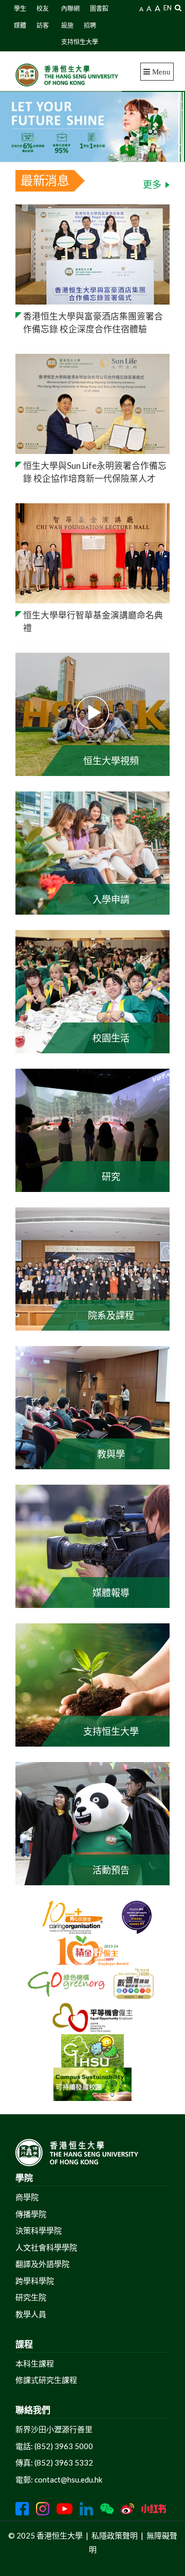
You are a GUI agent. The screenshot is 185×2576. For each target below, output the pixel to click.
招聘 (90, 25)
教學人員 (31, 2314)
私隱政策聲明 (115, 2535)
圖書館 (99, 8)
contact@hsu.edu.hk (68, 2479)
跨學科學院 (35, 2281)
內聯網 (70, 8)
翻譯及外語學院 (42, 2264)
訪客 (43, 25)
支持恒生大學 (80, 42)
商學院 (27, 2197)
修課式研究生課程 (46, 2380)
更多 (152, 184)
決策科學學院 (39, 2230)
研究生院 (31, 2297)
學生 (20, 8)
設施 (67, 25)
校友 (43, 8)
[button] (178, 7)
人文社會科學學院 (46, 2247)
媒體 (20, 25)
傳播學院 (31, 2214)
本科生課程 (35, 2363)
